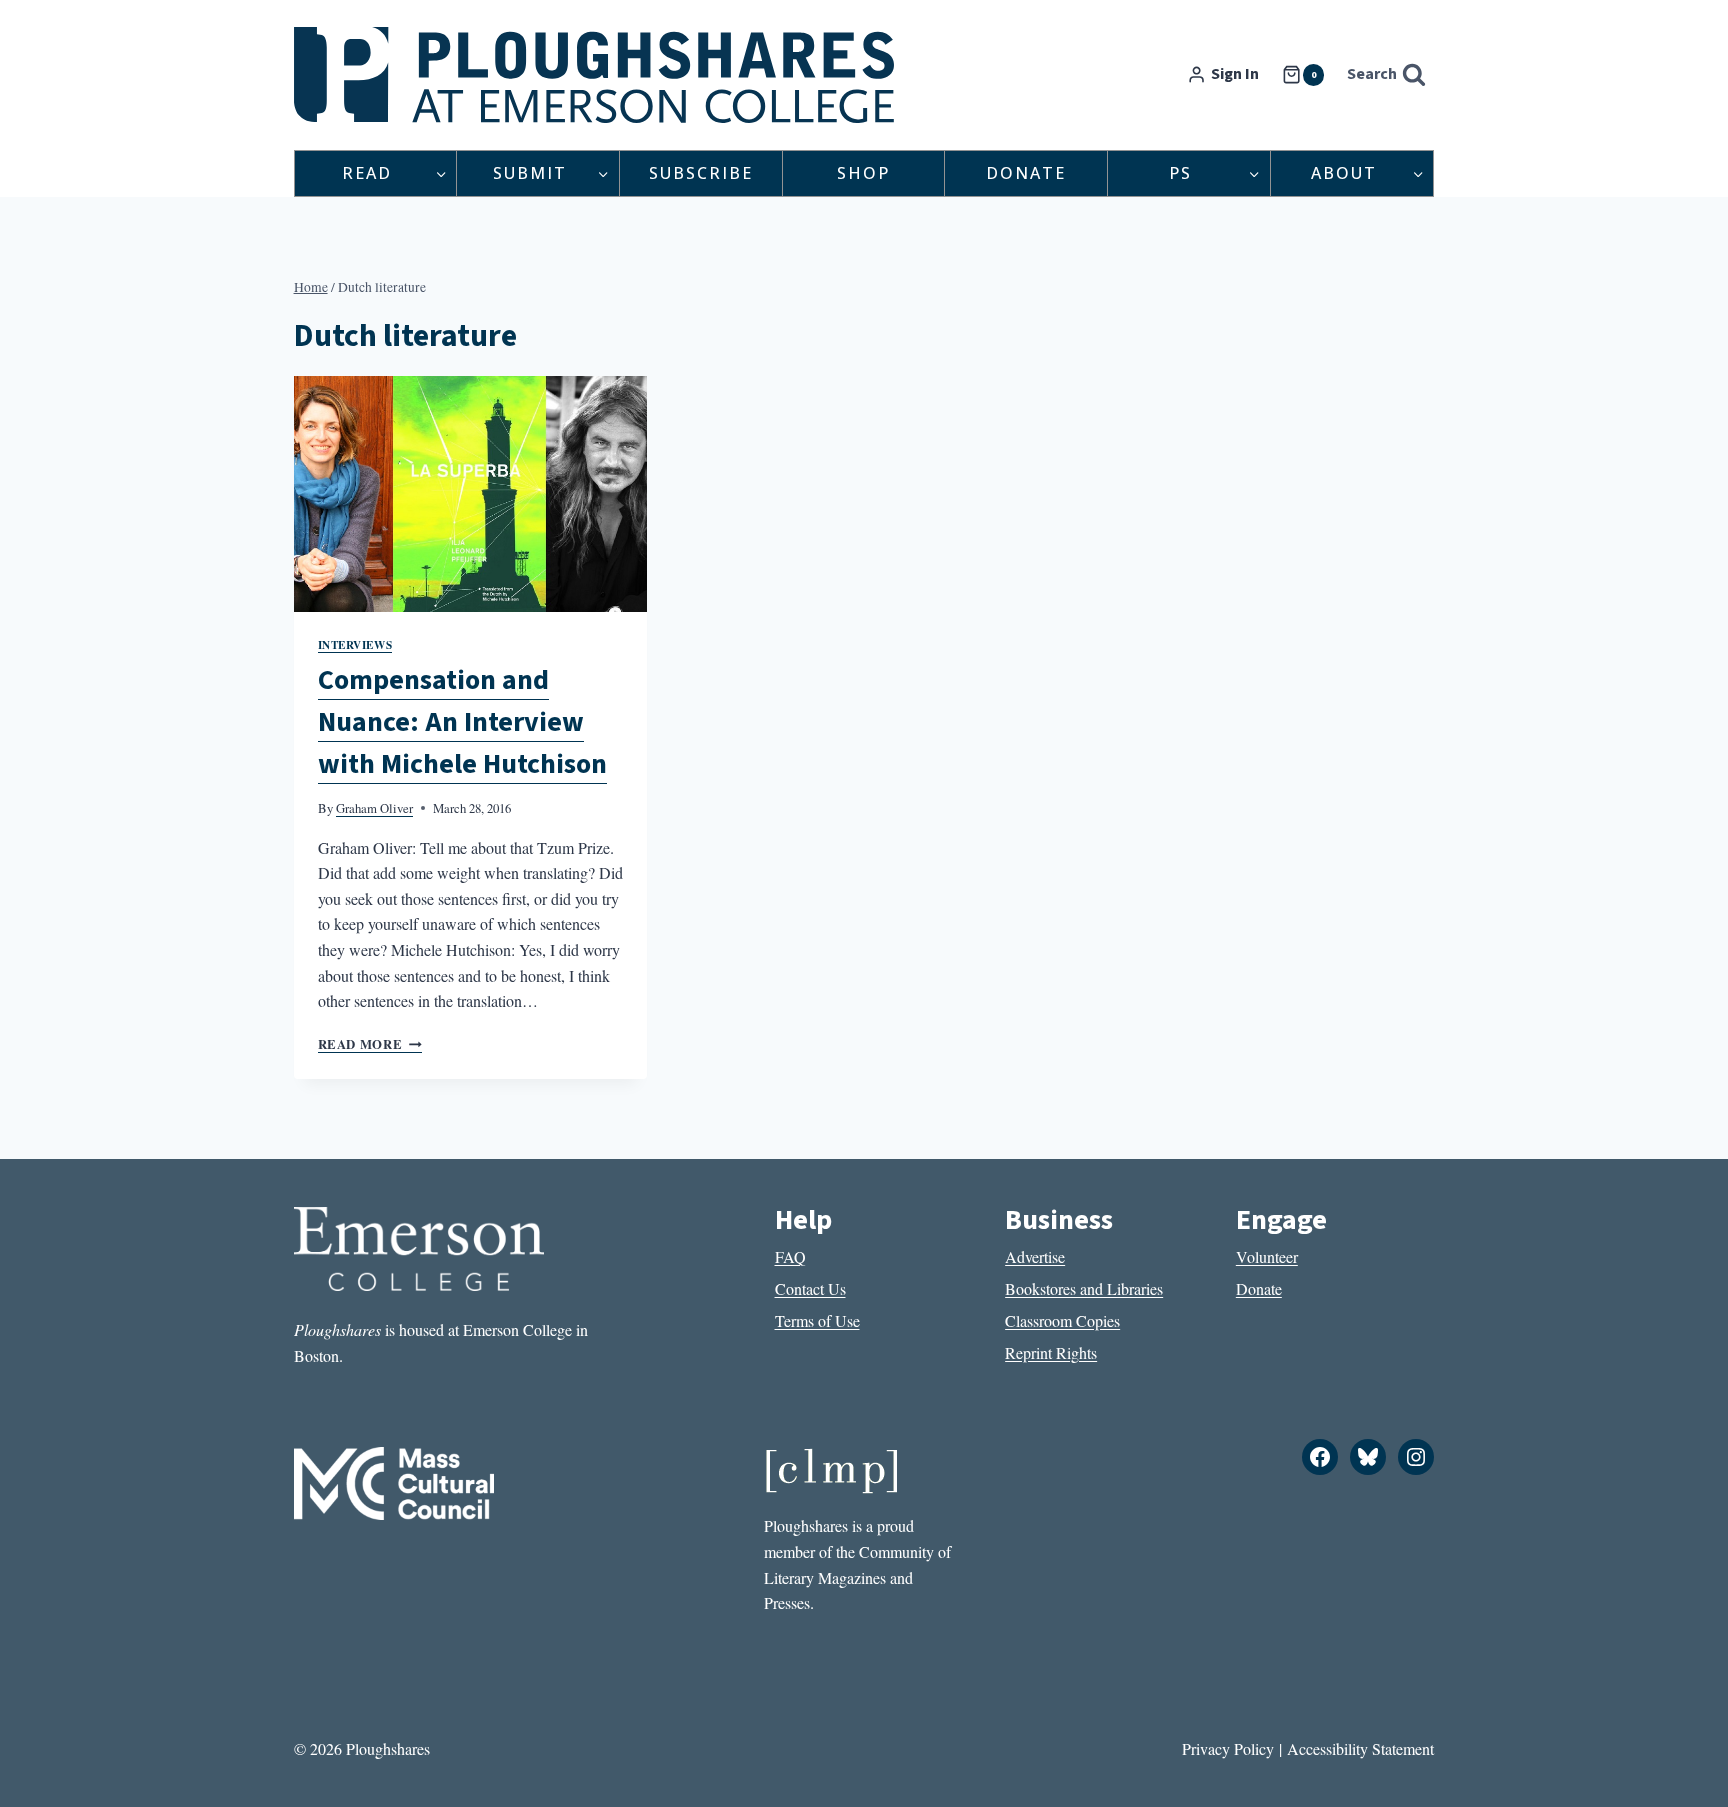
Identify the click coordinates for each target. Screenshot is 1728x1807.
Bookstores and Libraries (1084, 1288)
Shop (863, 173)
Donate (1026, 173)
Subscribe (701, 173)
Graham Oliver (374, 808)
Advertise (1035, 1256)
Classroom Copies (1062, 1320)
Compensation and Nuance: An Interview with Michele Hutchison (462, 722)
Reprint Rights (1051, 1352)
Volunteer (1267, 1256)
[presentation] (471, 494)
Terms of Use (817, 1320)
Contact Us (810, 1288)
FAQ (790, 1256)
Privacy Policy (1228, 1748)
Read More (370, 1044)
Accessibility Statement (1360, 1748)
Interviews (355, 644)
